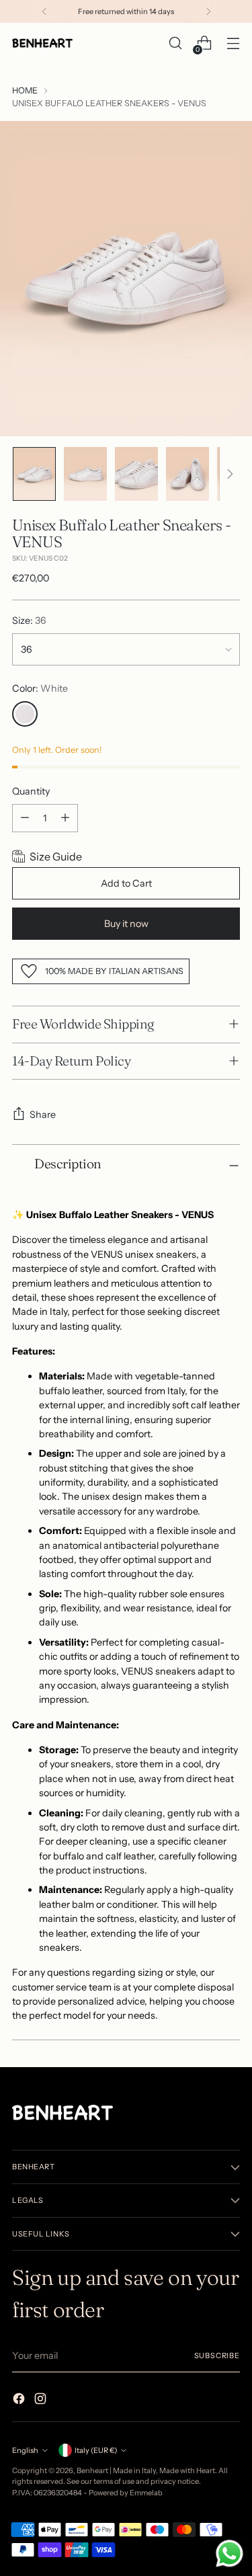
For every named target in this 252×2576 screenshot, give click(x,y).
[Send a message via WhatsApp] (229, 2553)
